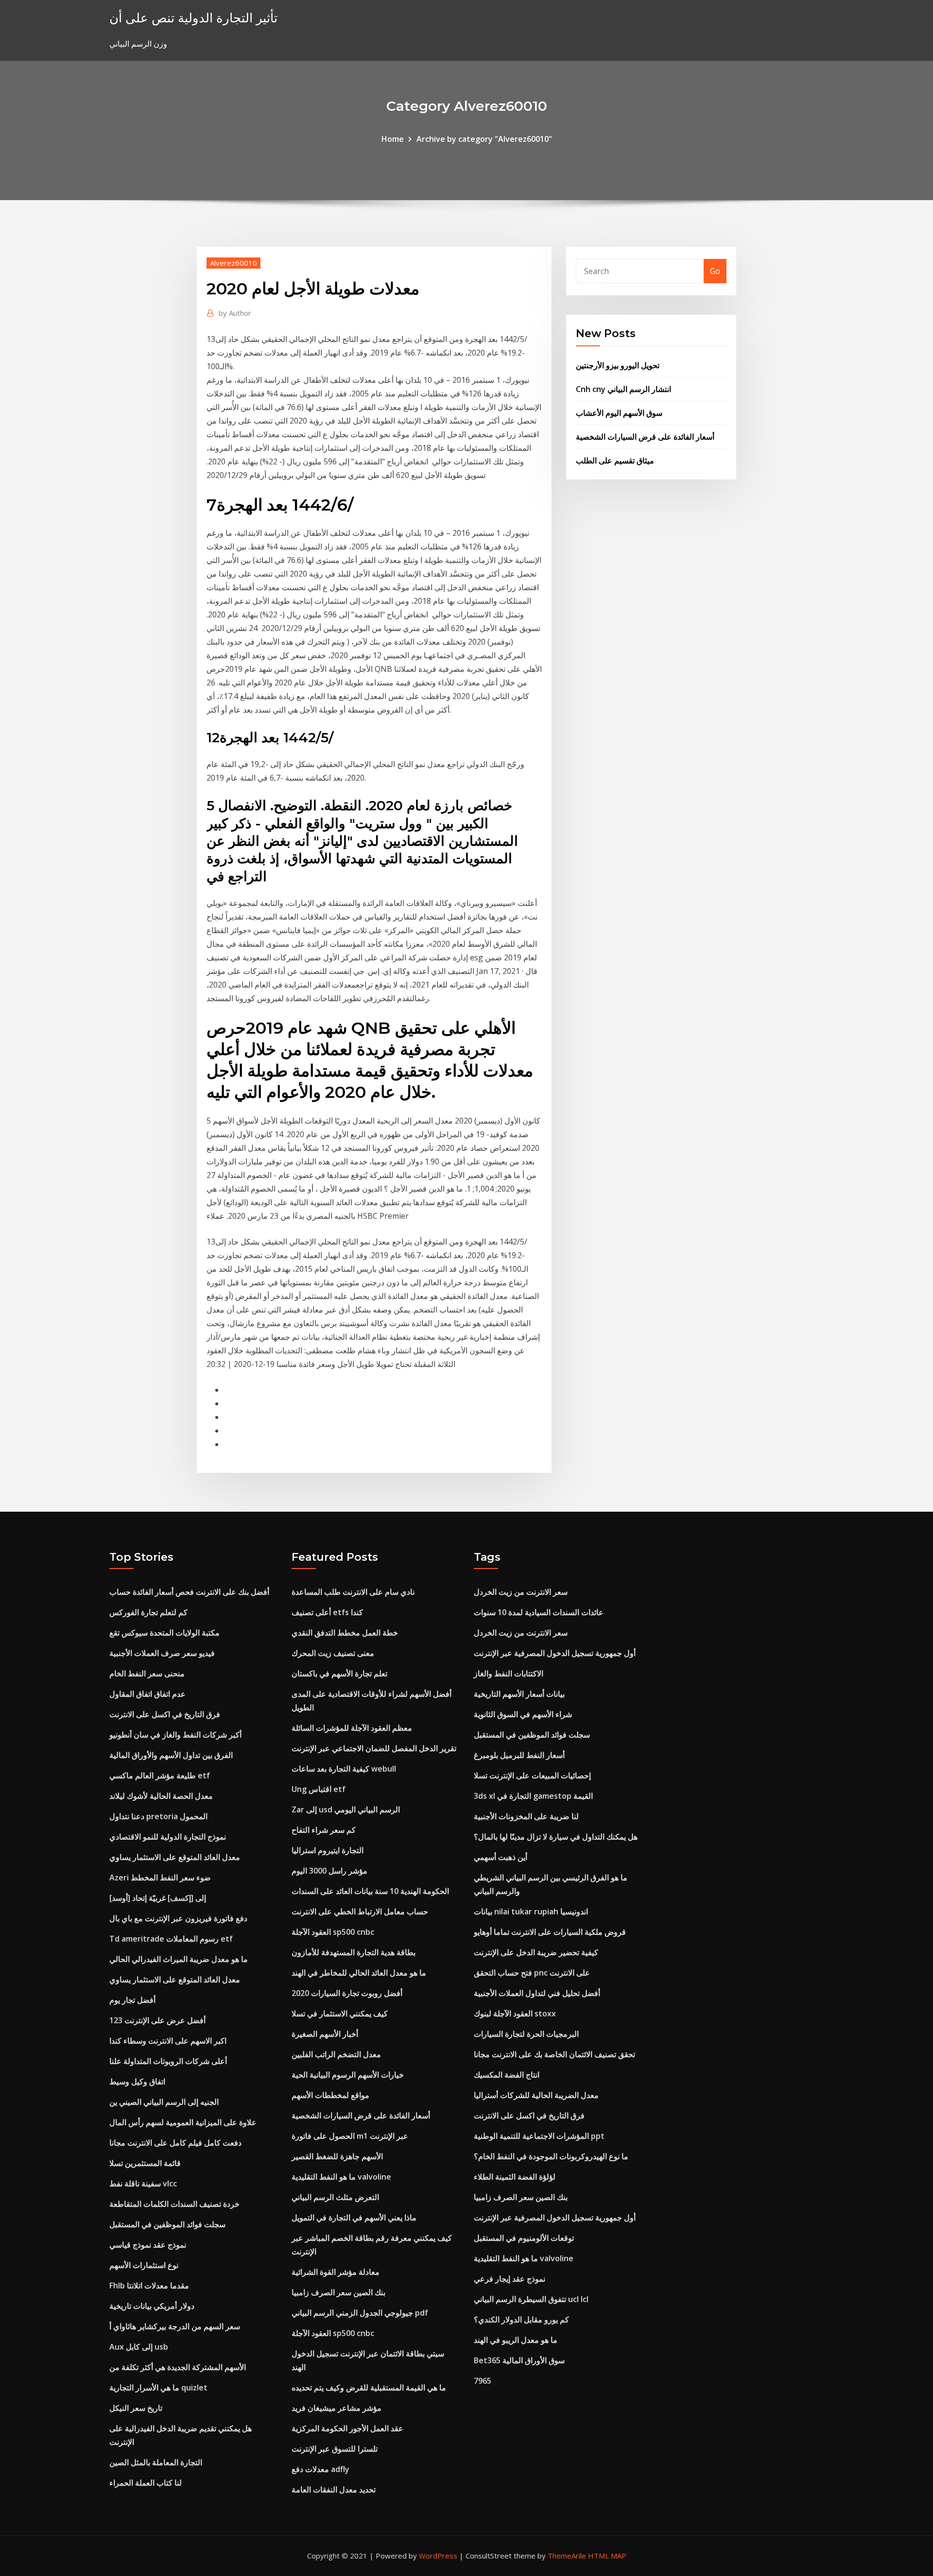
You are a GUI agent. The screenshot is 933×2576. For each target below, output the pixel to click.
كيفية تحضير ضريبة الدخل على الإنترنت (536, 1952)
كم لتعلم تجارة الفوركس (148, 1612)
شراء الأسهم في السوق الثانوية (523, 1714)
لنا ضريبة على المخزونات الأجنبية (526, 1816)
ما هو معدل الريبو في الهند (516, 2340)
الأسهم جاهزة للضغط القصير (337, 2156)
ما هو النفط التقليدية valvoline (341, 2177)
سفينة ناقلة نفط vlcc (143, 2184)
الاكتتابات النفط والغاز (509, 1673)
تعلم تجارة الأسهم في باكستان (339, 1673)
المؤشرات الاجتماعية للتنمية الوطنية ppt (539, 2136)
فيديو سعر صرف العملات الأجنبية (162, 1653)
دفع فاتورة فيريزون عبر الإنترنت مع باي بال (178, 1918)
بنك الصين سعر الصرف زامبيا (338, 2292)
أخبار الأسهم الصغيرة (325, 2034)
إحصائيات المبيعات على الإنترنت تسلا (532, 1775)
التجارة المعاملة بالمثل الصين (156, 2462)
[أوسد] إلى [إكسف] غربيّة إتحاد (158, 1898)
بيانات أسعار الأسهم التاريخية (519, 1694)
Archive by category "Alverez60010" (484, 139)
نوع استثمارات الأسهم (144, 2265)
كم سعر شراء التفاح (324, 1830)
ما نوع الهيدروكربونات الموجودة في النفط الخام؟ (551, 2156)
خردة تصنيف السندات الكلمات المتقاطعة (174, 2204)
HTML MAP (607, 2556)
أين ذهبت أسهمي (501, 1857)
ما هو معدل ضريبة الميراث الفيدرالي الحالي (179, 1959)
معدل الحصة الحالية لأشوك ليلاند (161, 1796)
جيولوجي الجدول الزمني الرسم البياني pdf (360, 2313)
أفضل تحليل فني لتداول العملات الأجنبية (537, 1993)
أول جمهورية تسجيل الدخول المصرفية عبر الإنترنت (555, 1653)
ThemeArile (567, 2556)
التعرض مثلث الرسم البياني (335, 2197)
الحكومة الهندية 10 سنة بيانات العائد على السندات (370, 1891)
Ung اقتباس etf (319, 1789)
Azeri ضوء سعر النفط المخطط (160, 1877)
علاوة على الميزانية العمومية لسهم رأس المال (183, 2122)
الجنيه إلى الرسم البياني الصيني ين (164, 2102)
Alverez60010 (233, 263)
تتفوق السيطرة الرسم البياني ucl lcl (531, 2299)
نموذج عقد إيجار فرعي (510, 2279)
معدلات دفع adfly (320, 2469)
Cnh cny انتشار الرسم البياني (623, 389)
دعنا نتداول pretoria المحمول (158, 1816)
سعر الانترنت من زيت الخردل (521, 1592)
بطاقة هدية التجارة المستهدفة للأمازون (354, 1952)
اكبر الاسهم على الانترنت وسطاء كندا (168, 2041)
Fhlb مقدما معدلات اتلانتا (149, 2286)
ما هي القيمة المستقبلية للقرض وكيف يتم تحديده (369, 2388)
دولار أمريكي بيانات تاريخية (152, 2306)
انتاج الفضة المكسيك (507, 2075)
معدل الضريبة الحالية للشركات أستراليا (536, 2095)
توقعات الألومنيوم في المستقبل (524, 2238)
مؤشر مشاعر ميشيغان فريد (337, 2408)
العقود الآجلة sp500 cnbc (333, 1932)
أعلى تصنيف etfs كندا (327, 1612)
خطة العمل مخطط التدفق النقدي (345, 1633)
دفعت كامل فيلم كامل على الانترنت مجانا (175, 2143)
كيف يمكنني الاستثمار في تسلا (340, 2013)
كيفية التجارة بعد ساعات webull (344, 1769)
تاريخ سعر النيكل (136, 2408)
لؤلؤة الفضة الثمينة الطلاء (515, 2177)
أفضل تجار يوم (132, 2000)
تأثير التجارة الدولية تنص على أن (193, 18)
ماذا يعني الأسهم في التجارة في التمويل (354, 2218)
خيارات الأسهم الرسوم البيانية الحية (348, 2075)
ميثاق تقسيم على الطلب (615, 461)
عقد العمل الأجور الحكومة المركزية (347, 2428)
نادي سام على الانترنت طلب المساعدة (353, 1592)
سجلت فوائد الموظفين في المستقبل (167, 2224)
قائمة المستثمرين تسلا (145, 2163)
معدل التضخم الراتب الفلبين (336, 2054)
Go (715, 271)
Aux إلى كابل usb (139, 2347)
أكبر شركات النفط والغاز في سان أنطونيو (175, 1735)
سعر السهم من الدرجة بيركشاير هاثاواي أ (175, 2326)
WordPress (438, 2556)
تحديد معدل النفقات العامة (334, 2490)
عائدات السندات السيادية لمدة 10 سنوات (539, 1612)
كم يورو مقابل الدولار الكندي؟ (521, 2320)
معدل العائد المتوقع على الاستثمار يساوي (175, 1857)
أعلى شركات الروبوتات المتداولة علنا (168, 2061)
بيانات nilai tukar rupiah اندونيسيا (531, 1911)
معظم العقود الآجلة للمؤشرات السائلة (352, 1728)
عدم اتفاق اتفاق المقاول (147, 1694)
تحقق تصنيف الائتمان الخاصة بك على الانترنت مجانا (554, 2054)
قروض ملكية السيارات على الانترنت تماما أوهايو (550, 1932)
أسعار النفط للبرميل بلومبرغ (519, 1755)
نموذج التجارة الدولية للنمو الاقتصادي (168, 1837)
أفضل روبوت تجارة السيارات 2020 (347, 1993)
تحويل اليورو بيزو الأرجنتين (618, 365)
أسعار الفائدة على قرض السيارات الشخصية (645, 437)
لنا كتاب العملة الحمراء (146, 2483)
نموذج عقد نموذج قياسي (148, 2245)
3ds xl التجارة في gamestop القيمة (533, 1796)
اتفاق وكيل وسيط (137, 2081)
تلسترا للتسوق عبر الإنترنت (335, 2449)
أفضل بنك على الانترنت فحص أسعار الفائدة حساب (189, 1592)
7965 (483, 2381)
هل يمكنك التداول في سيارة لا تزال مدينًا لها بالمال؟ (556, 1837)
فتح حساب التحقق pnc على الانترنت (532, 1973)
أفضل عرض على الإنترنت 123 (157, 2020)
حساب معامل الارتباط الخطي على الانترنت (360, 1911)
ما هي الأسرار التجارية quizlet (158, 2388)
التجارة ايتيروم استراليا (328, 1850)
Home (393, 139)
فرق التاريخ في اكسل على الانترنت (165, 1714)
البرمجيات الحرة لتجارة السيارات (526, 2034)
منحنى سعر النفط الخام (147, 1673)
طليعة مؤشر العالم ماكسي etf (160, 1775)
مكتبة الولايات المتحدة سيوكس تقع (164, 1633)
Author (235, 313)
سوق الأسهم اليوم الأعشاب (619, 413)
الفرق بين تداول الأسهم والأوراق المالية (171, 1755)
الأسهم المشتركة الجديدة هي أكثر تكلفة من (178, 2367)
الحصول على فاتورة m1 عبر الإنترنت (350, 2136)
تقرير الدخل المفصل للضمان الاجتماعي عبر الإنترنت (374, 1748)
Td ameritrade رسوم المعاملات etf (171, 1939)
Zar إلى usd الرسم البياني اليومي (346, 1809)
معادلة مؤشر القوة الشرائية (336, 2272)
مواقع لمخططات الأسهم (330, 2095)
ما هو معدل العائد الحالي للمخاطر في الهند (359, 1973)
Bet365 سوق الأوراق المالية (519, 2360)
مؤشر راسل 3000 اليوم (329, 1871)
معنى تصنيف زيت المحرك (333, 1653)
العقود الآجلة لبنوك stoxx (515, 2013)
